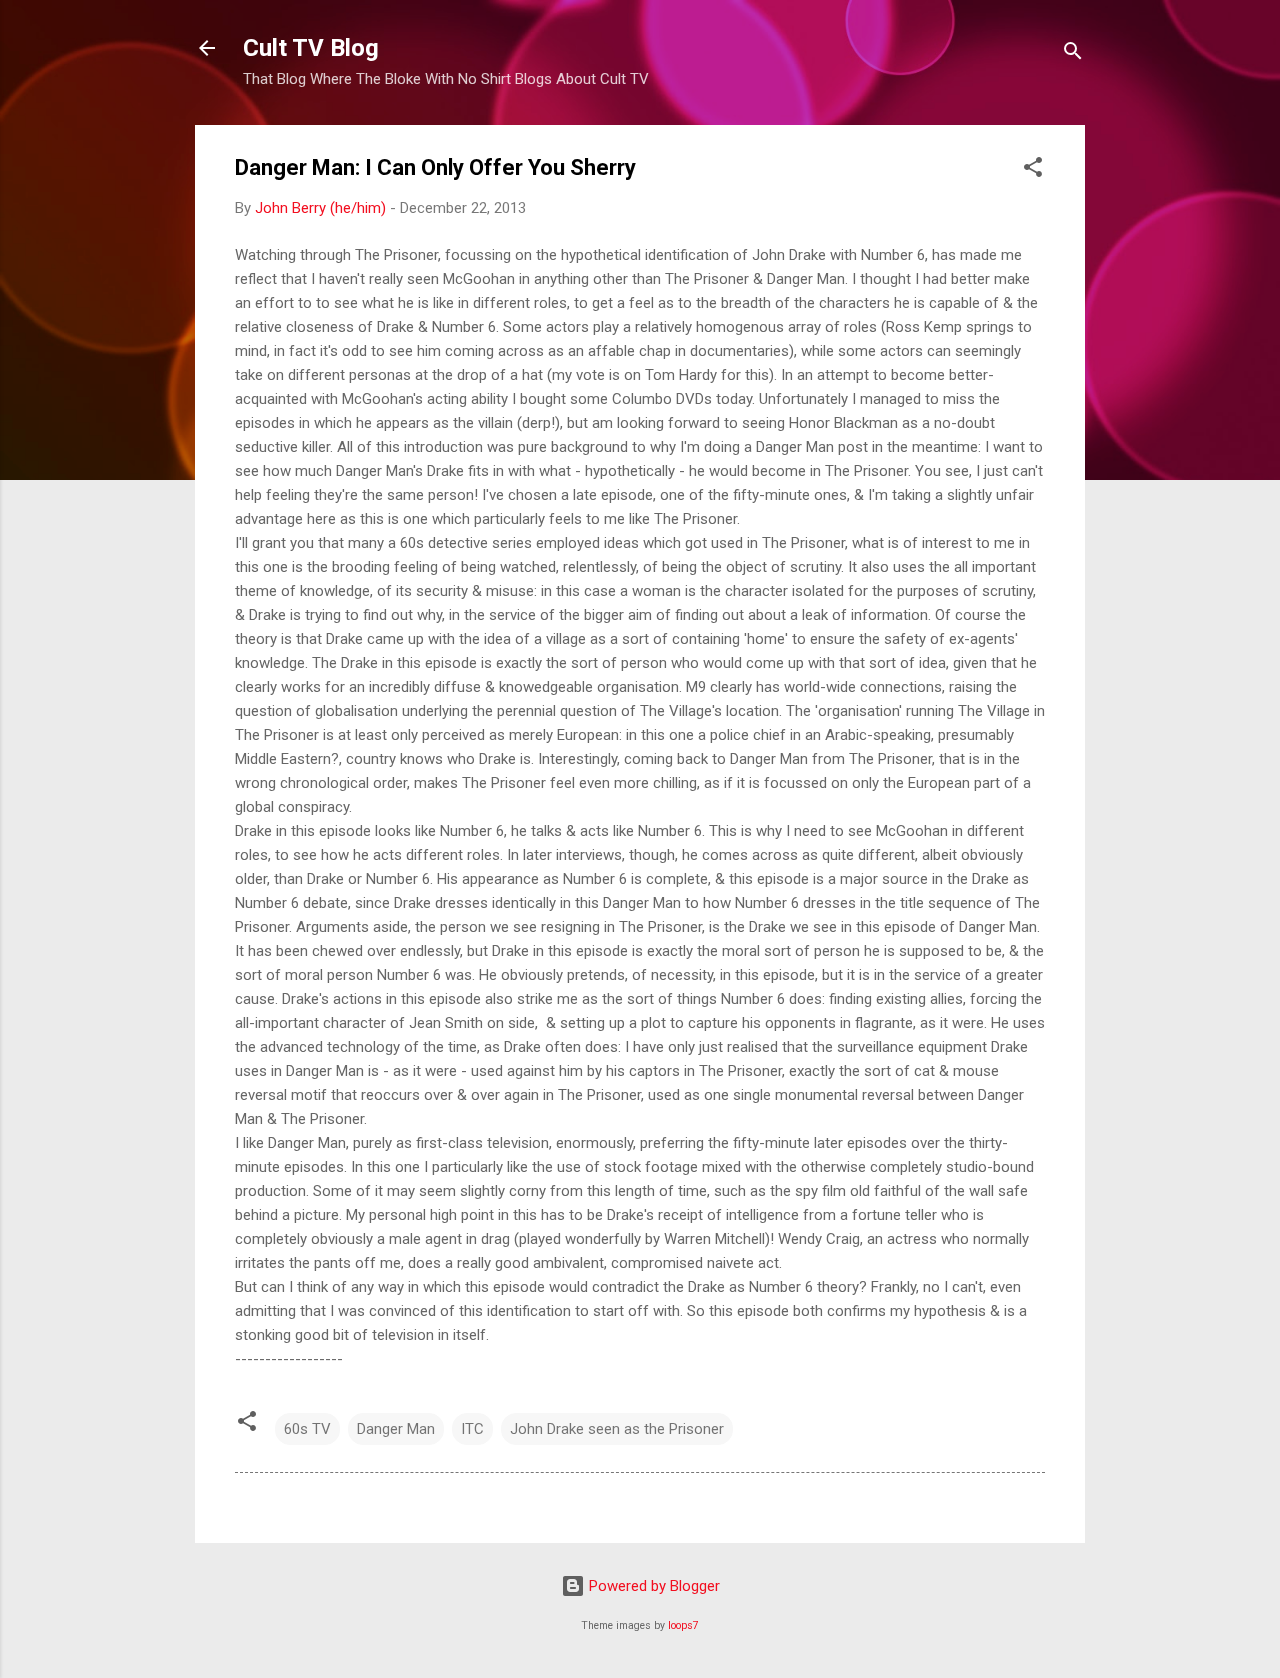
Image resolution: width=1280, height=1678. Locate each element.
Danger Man (396, 1429)
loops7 (683, 1625)
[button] (1033, 170)
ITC (472, 1429)
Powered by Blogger (652, 1586)
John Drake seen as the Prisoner (617, 1429)
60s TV (307, 1429)
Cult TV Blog (311, 48)
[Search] (1073, 54)
